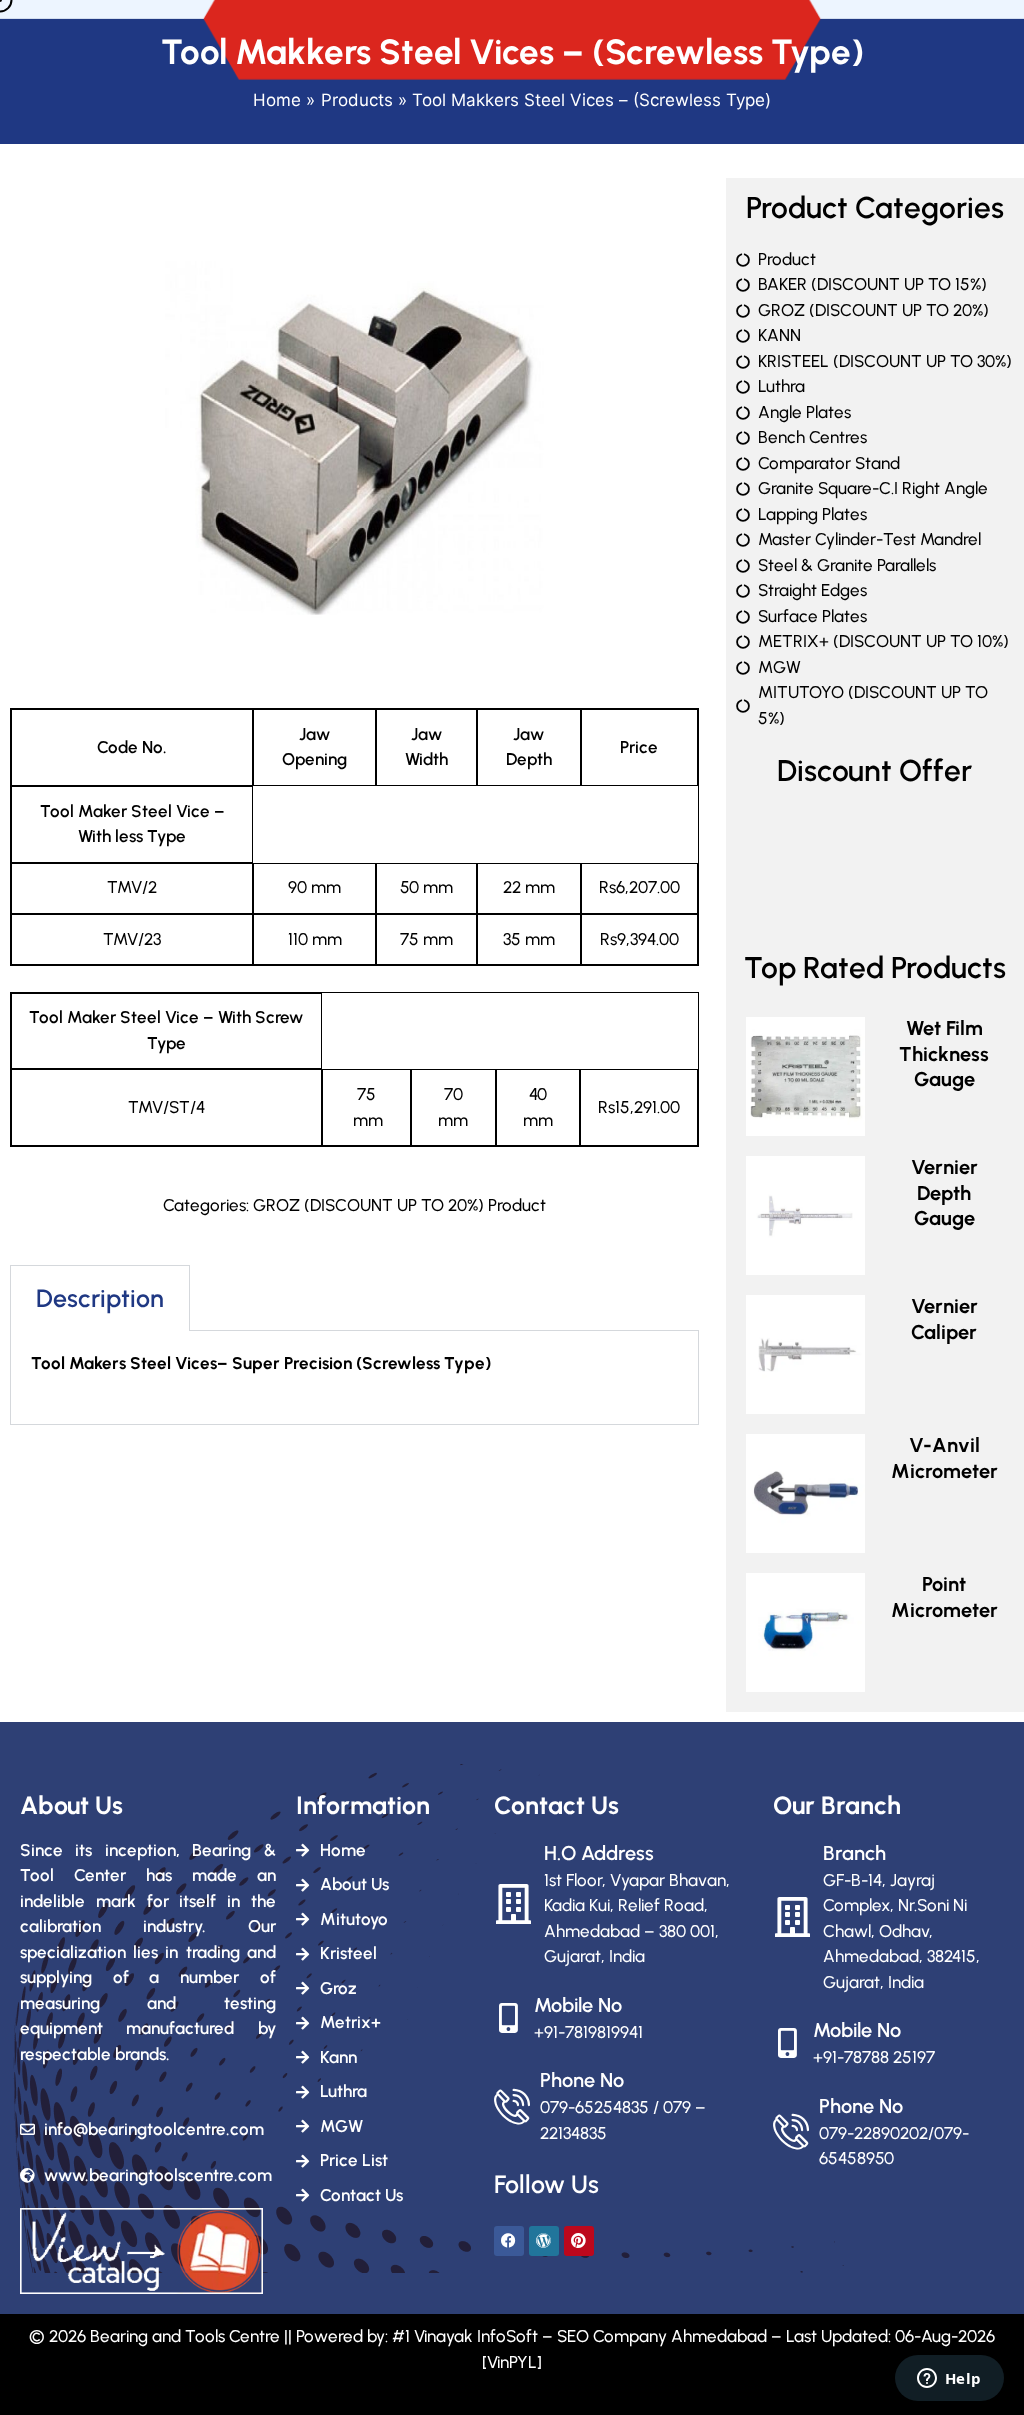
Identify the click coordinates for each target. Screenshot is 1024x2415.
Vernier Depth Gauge (944, 1192)
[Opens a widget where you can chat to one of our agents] (949, 2380)
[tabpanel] (354, 1378)
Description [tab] (100, 1298)
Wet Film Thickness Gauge (944, 1053)
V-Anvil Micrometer (944, 1458)
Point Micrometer (944, 1597)
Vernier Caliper (944, 1319)
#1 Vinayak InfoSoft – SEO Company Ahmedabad (579, 2336)
